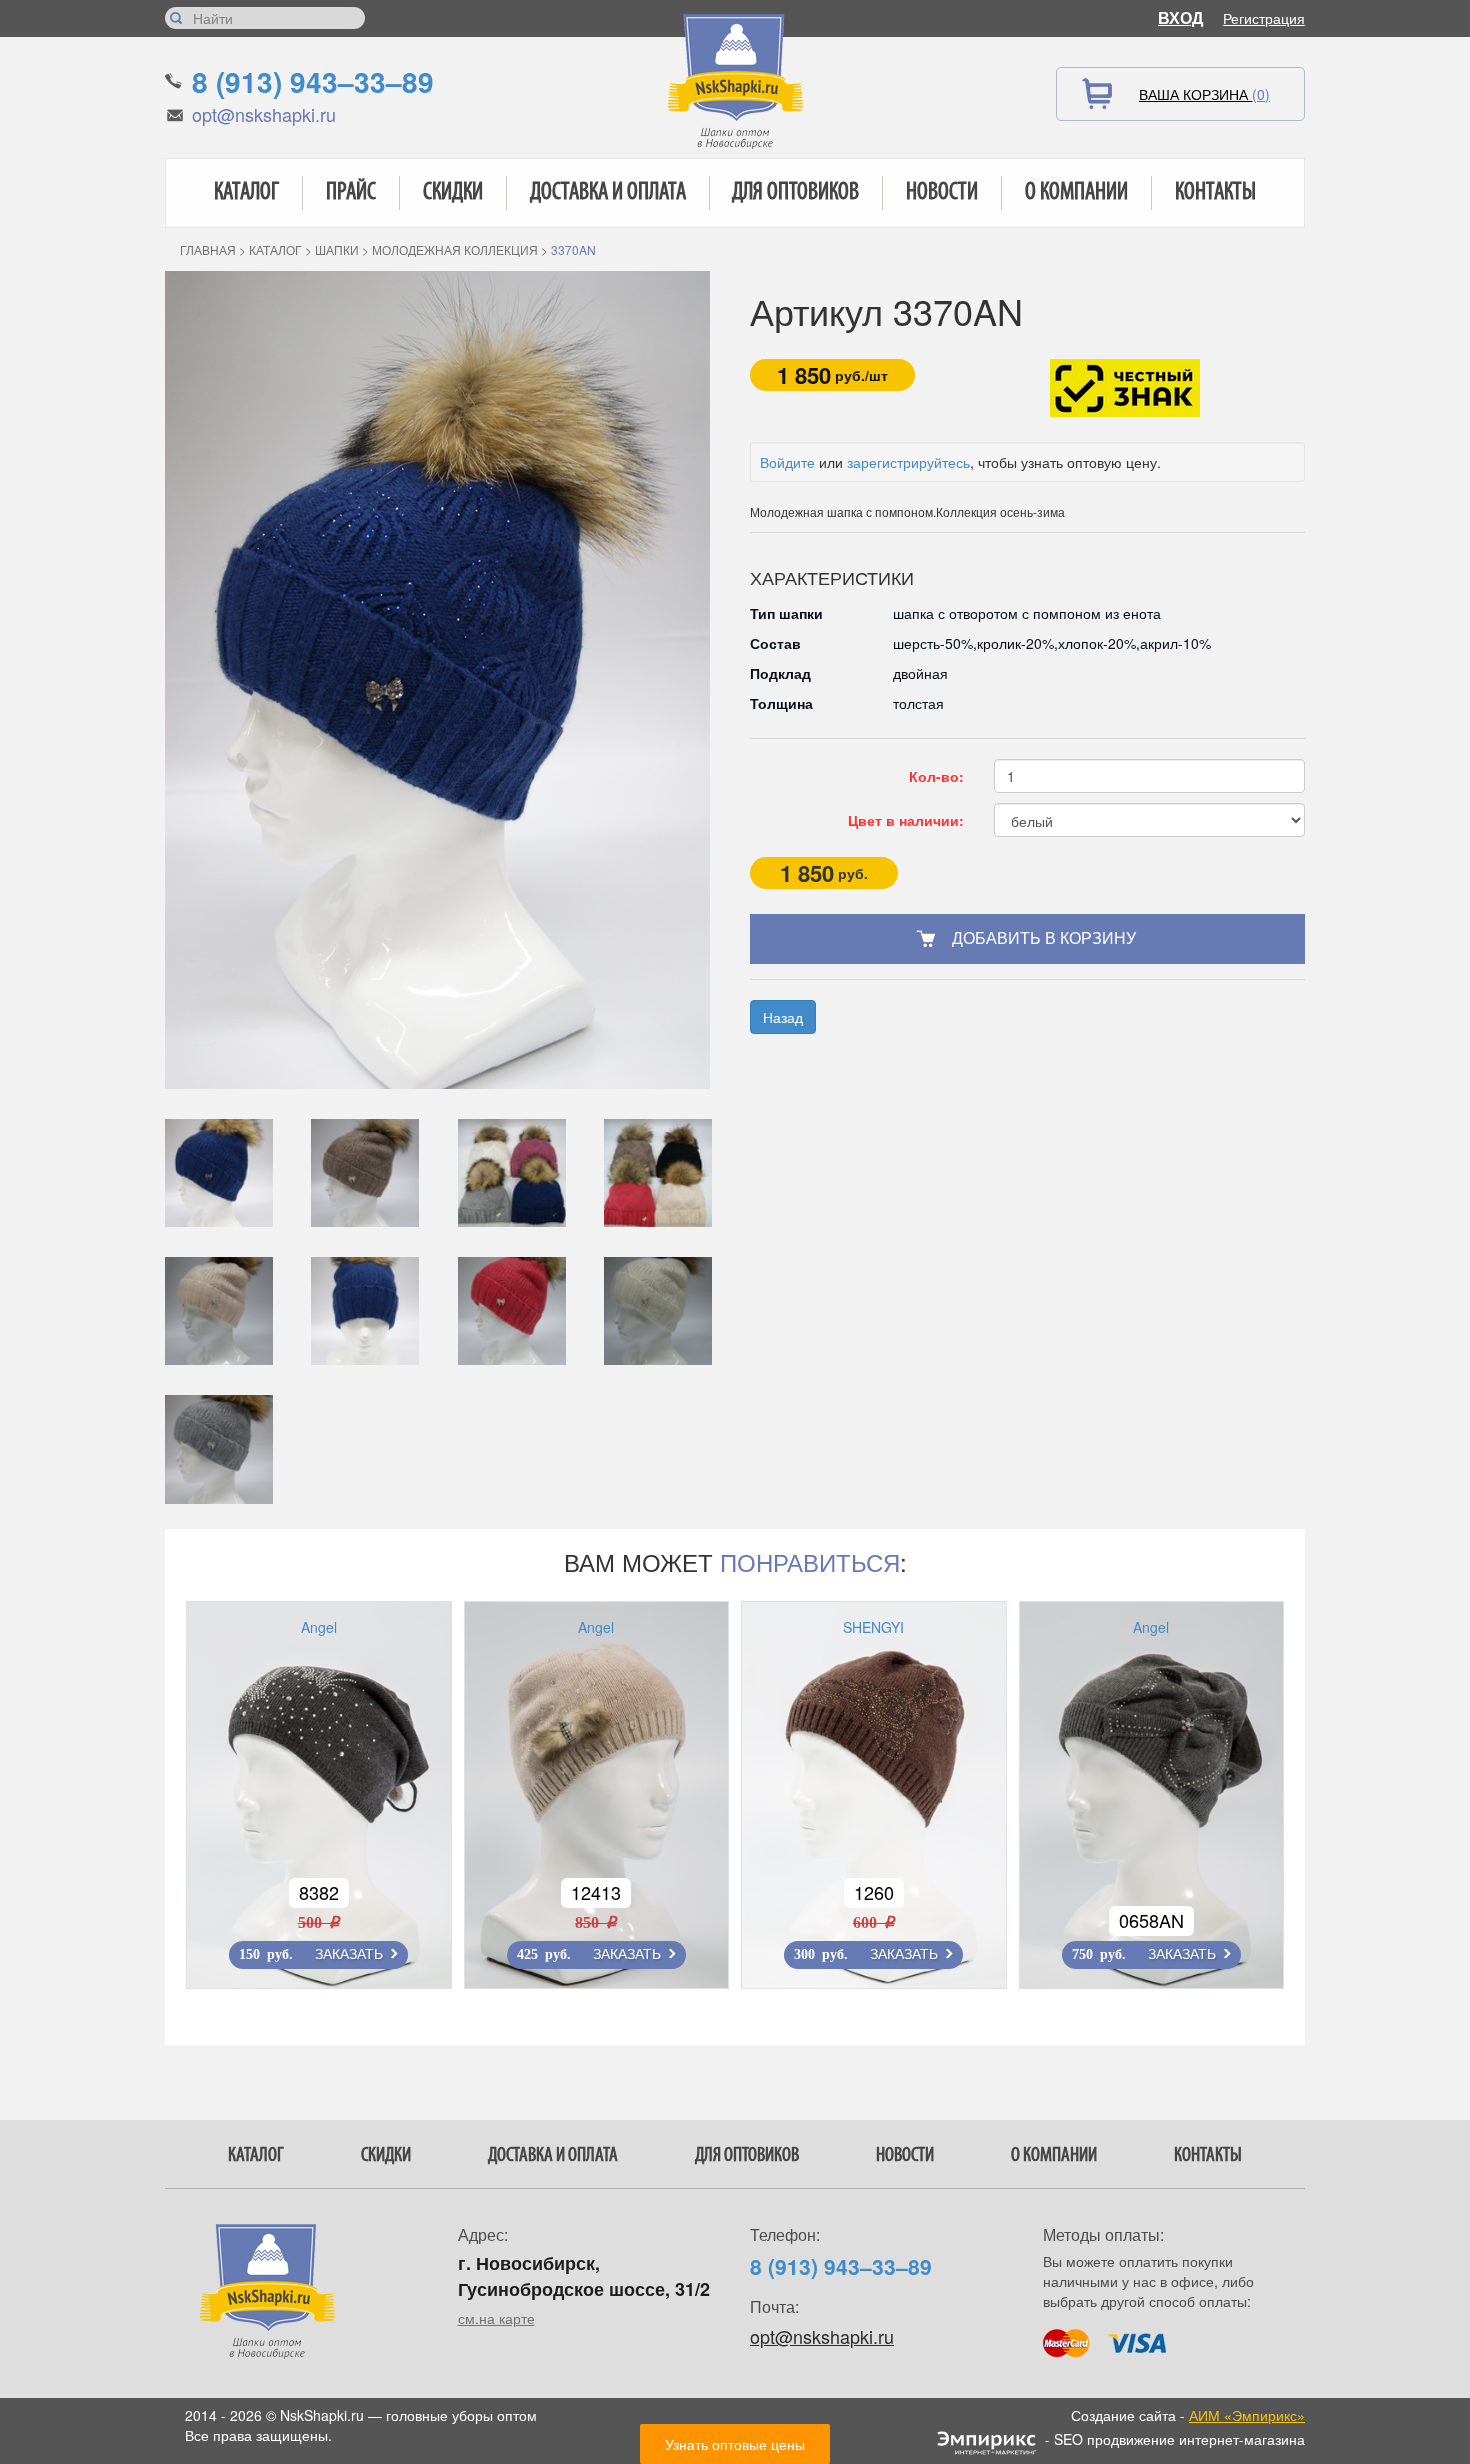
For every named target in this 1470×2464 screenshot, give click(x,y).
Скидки (453, 193)
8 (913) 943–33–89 (313, 81)
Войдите (787, 462)
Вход (1180, 17)
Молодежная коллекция (455, 249)
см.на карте (496, 2318)
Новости (942, 193)
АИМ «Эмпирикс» (1247, 2415)
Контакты (1215, 193)
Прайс (351, 193)
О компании (1076, 193)
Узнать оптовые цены (735, 2444)
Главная (208, 249)
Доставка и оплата (608, 193)
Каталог (246, 193)
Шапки (337, 249)
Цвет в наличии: (906, 820)
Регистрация (1264, 18)
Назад (783, 1017)
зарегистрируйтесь (908, 462)
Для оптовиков (795, 193)
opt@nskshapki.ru (264, 114)
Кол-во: (936, 776)
